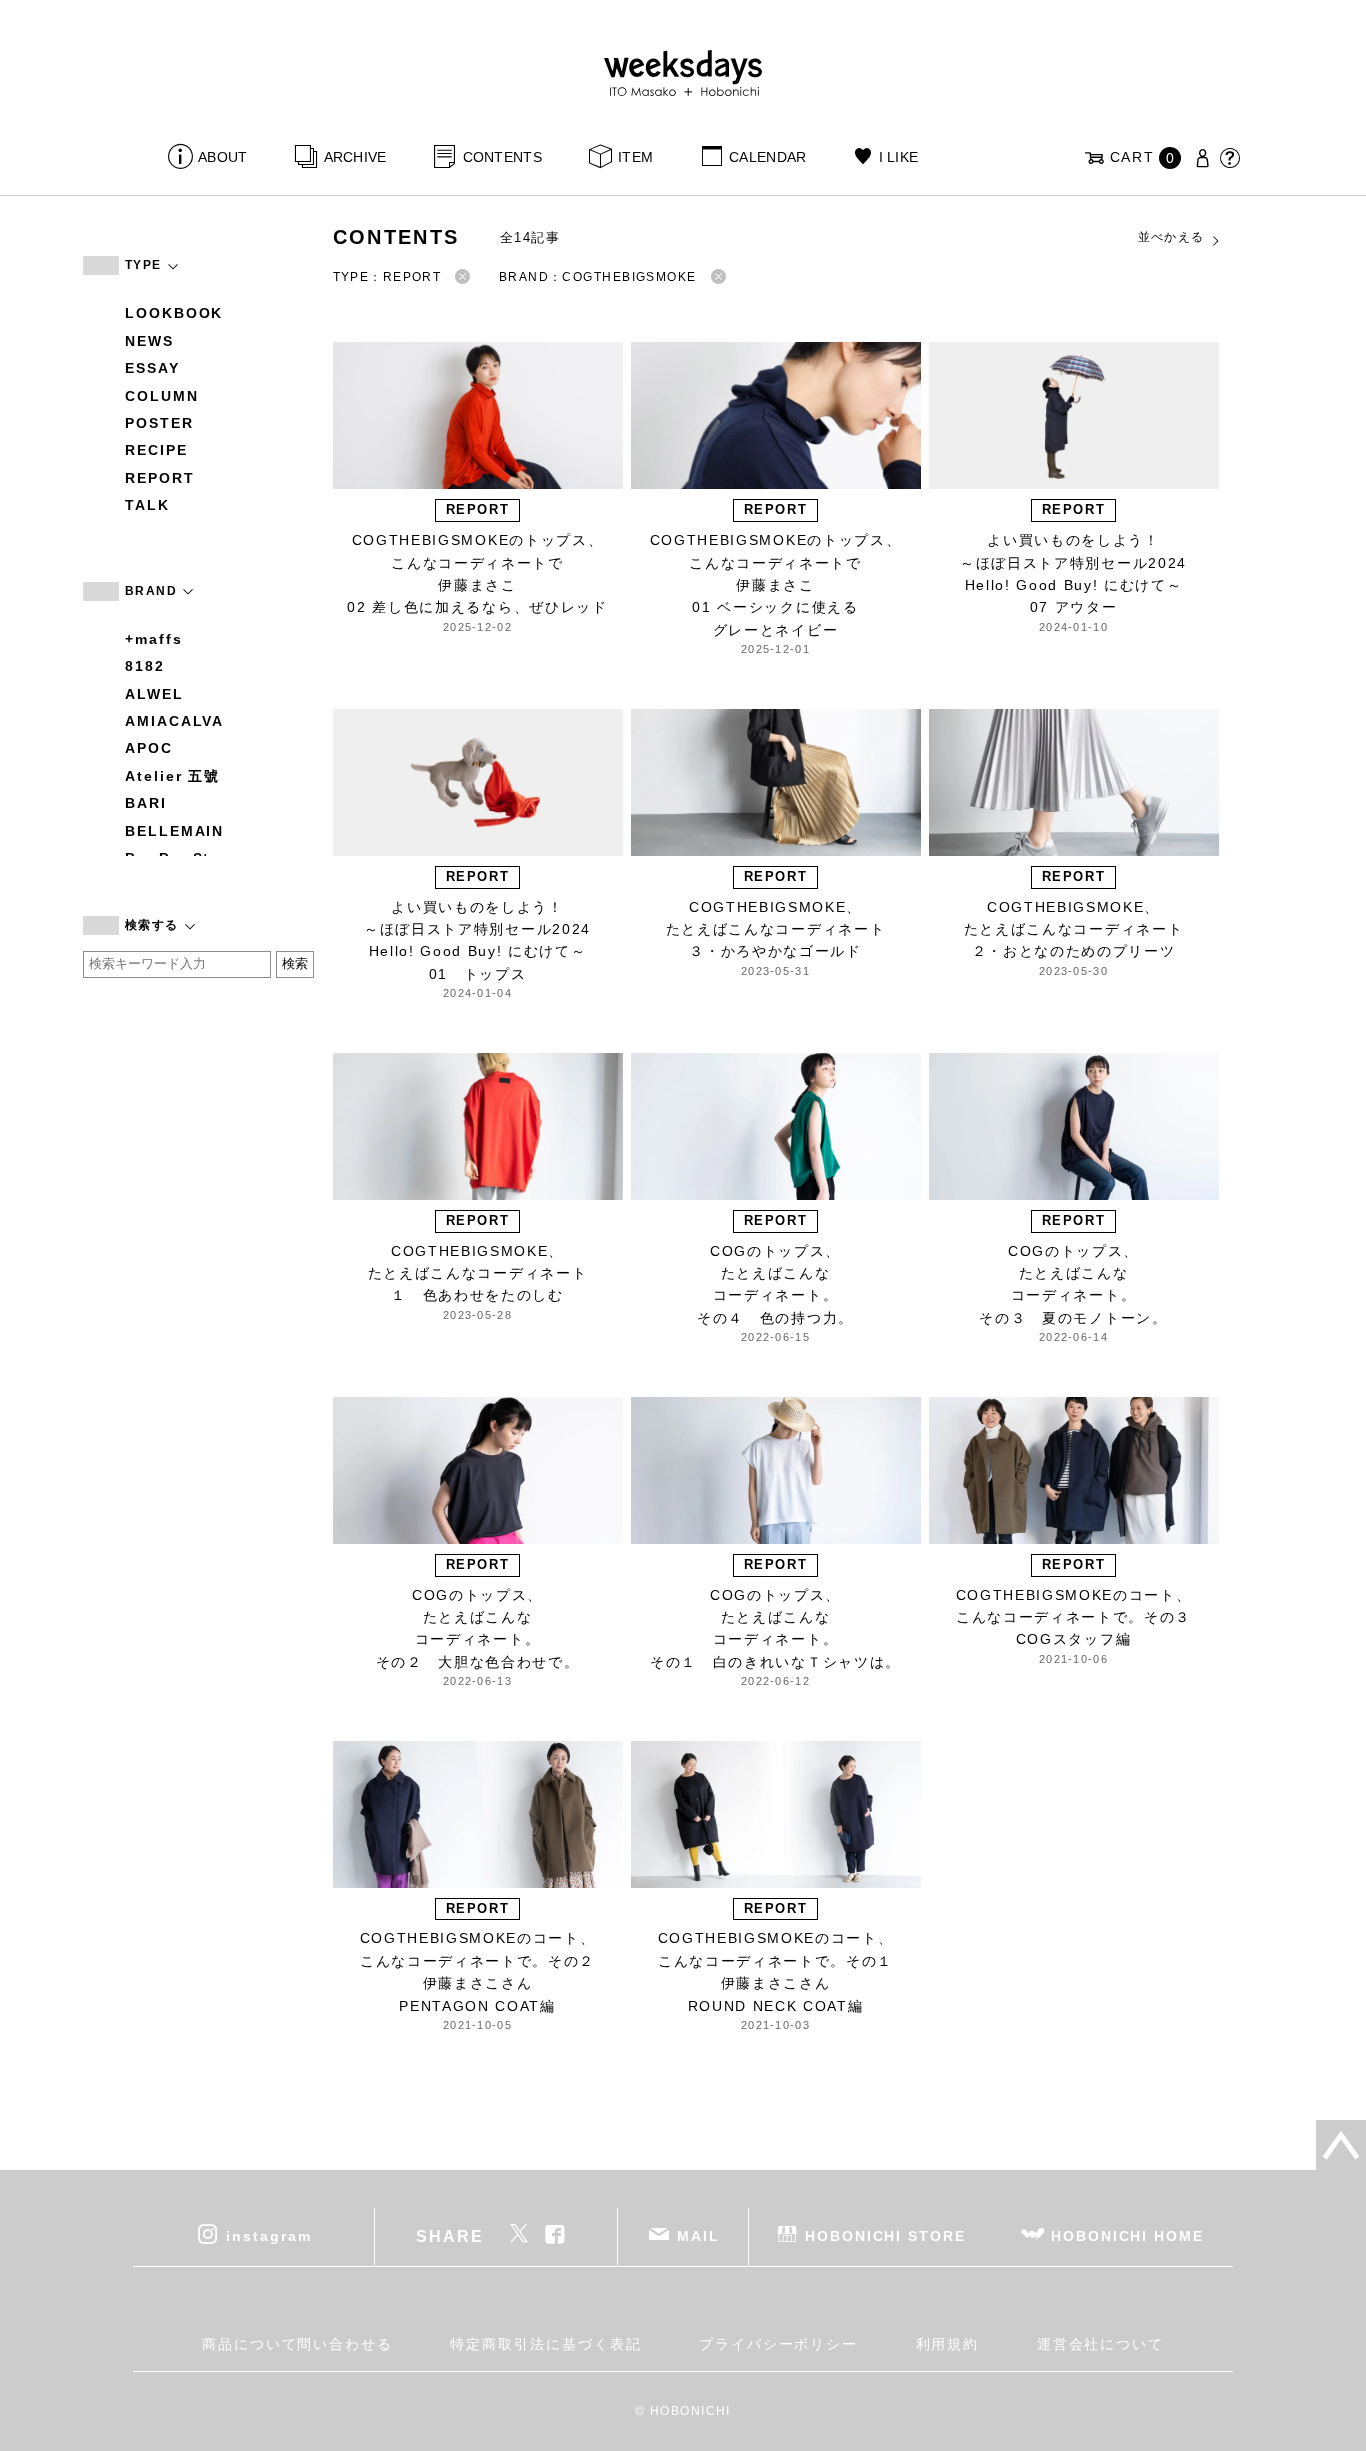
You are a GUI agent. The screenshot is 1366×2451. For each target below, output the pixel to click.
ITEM (635, 157)
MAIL (698, 2235)
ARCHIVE (355, 157)
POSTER (159, 423)
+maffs (154, 639)
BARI (146, 803)
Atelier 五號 (172, 776)
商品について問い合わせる (297, 2344)
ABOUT (222, 157)
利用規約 (948, 2344)
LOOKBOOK (174, 313)
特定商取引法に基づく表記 (545, 2344)
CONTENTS (502, 157)
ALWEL (154, 694)
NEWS (149, 341)
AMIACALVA (174, 721)
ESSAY (152, 368)
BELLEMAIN (174, 831)
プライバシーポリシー (778, 2344)
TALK (147, 505)
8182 (145, 666)
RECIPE (156, 450)
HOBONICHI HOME (1127, 2235)
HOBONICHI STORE (885, 2235)
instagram (268, 2235)
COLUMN (162, 396)
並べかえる (1171, 237)
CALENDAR (767, 157)
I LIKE (898, 157)
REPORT (160, 478)
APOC (149, 748)
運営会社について (1100, 2344)
